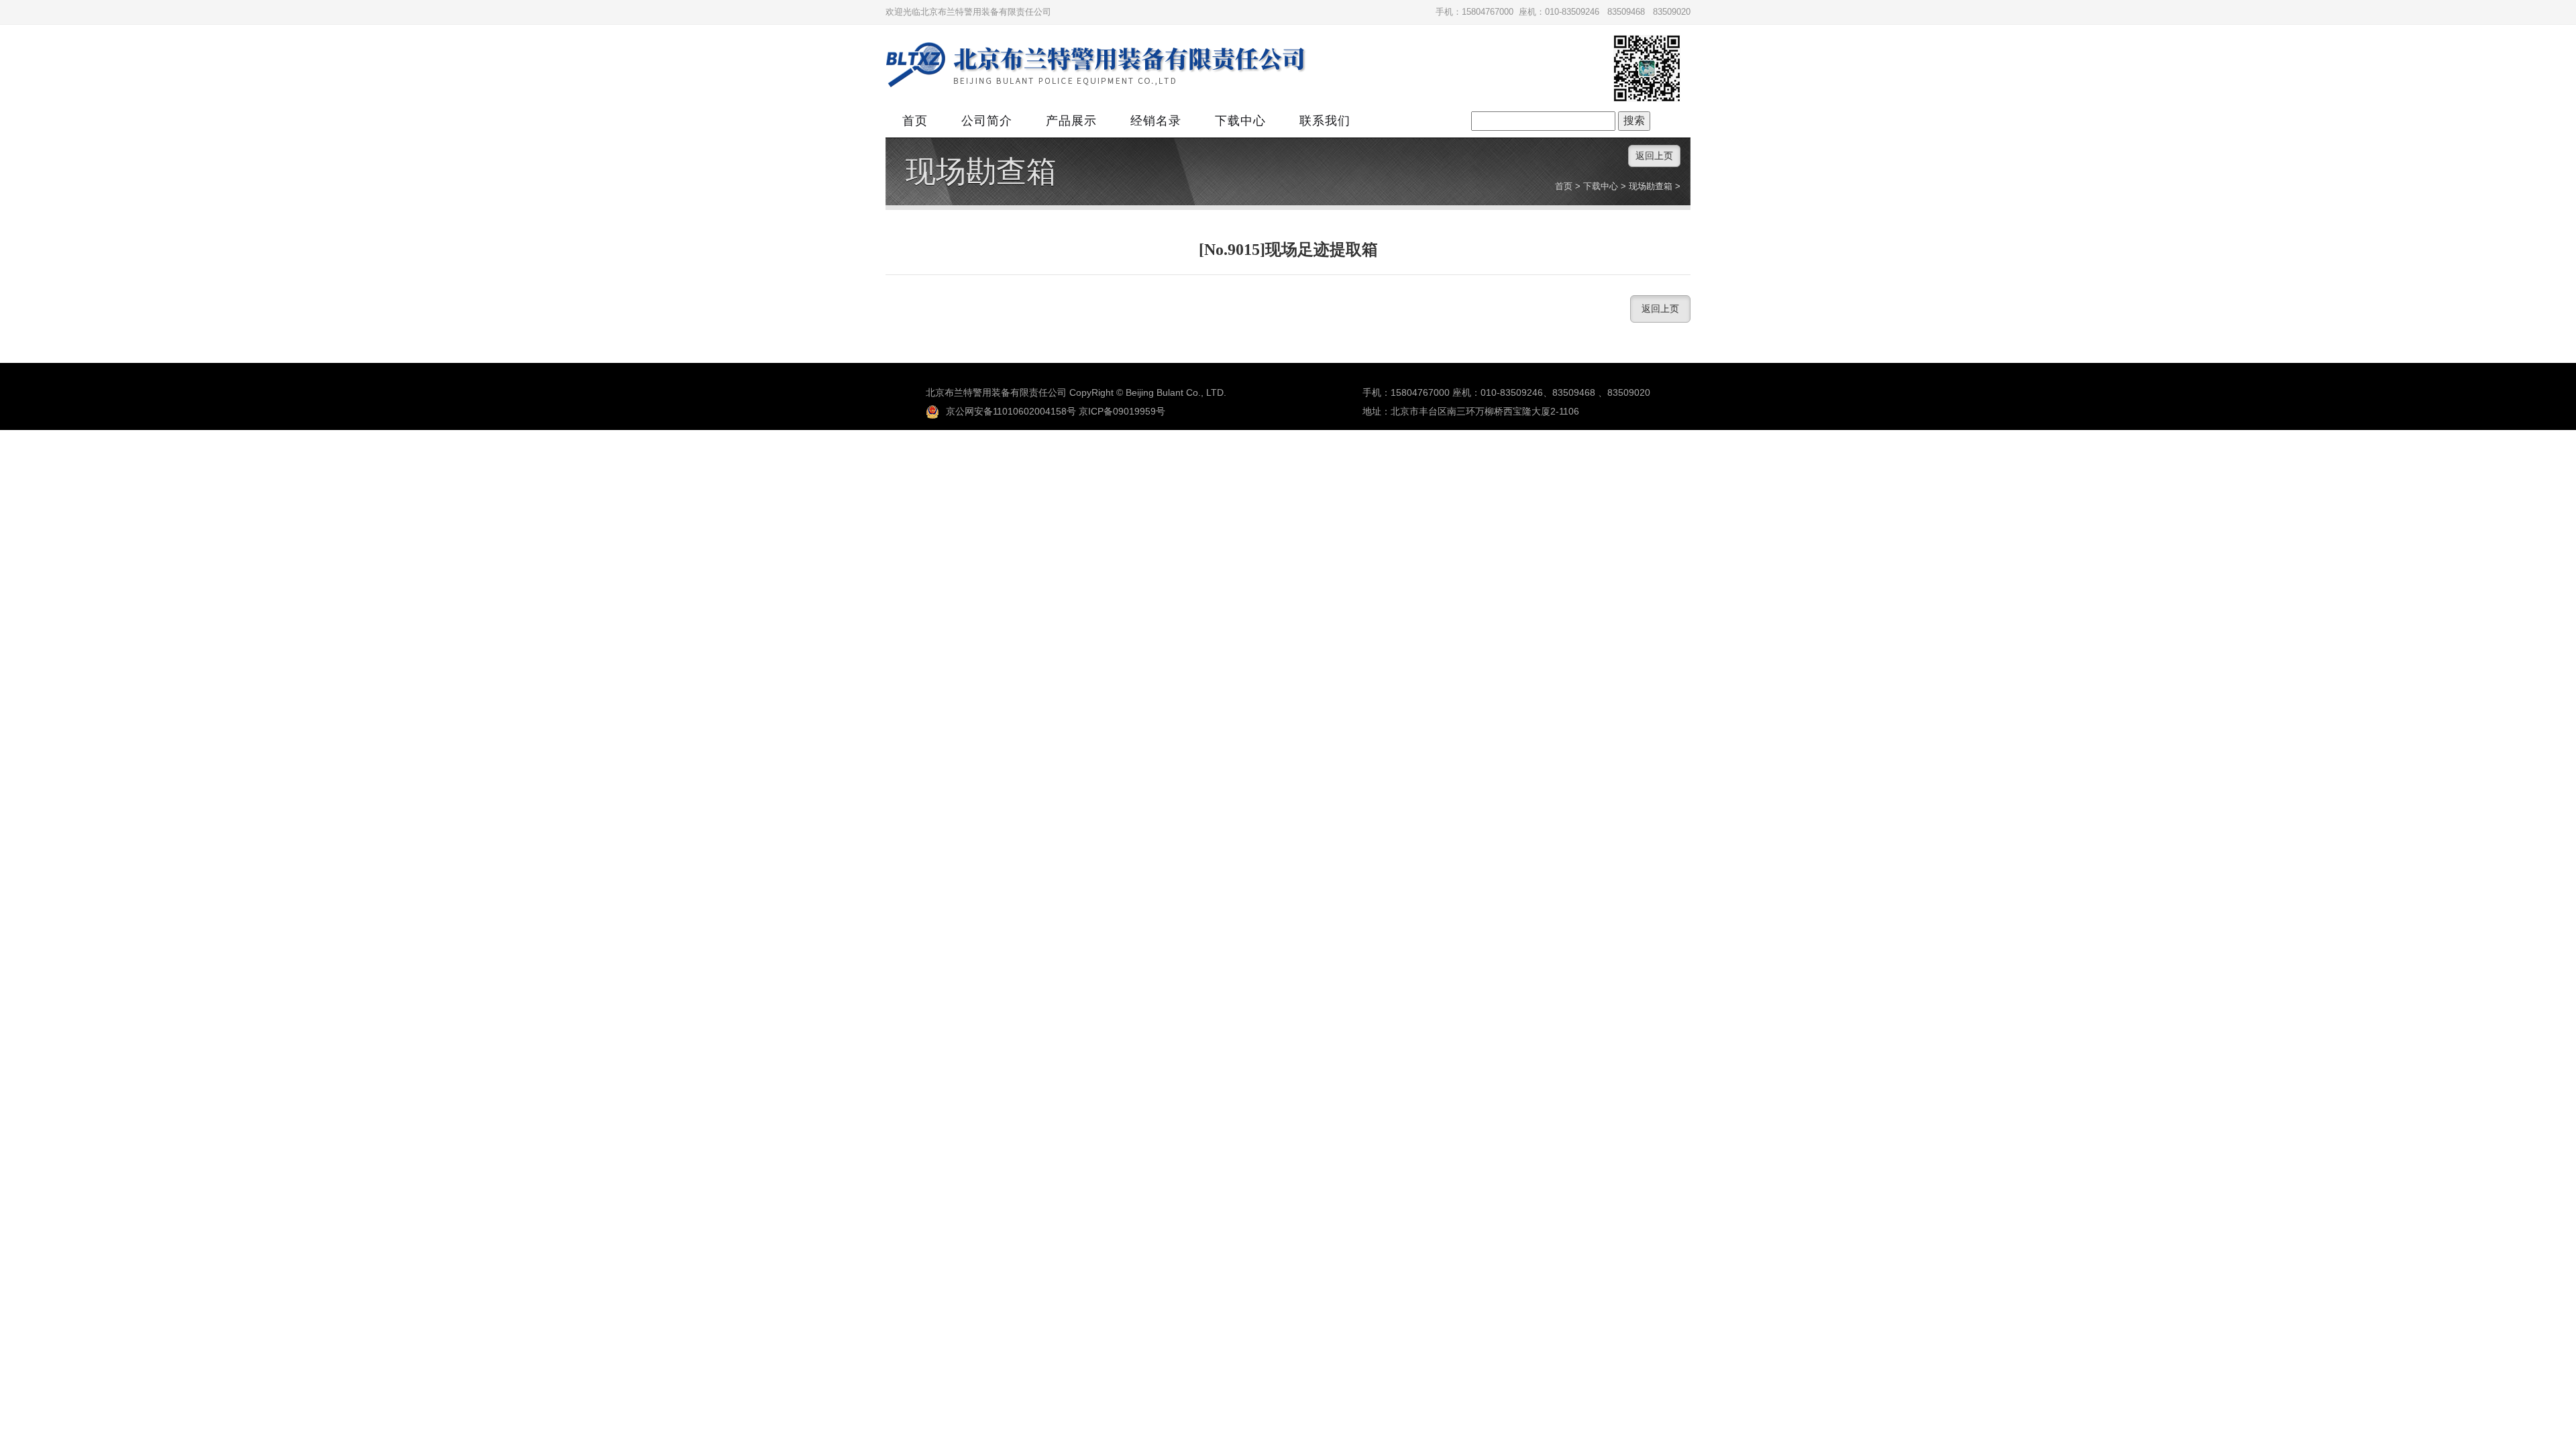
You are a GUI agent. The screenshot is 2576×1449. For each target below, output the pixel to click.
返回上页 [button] (1654, 156)
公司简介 (987, 121)
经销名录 (1156, 121)
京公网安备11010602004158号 (1011, 411)
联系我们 (1325, 121)
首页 (915, 121)
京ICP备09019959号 (1122, 411)
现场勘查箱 (981, 172)
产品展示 (1071, 121)
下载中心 (1240, 121)
